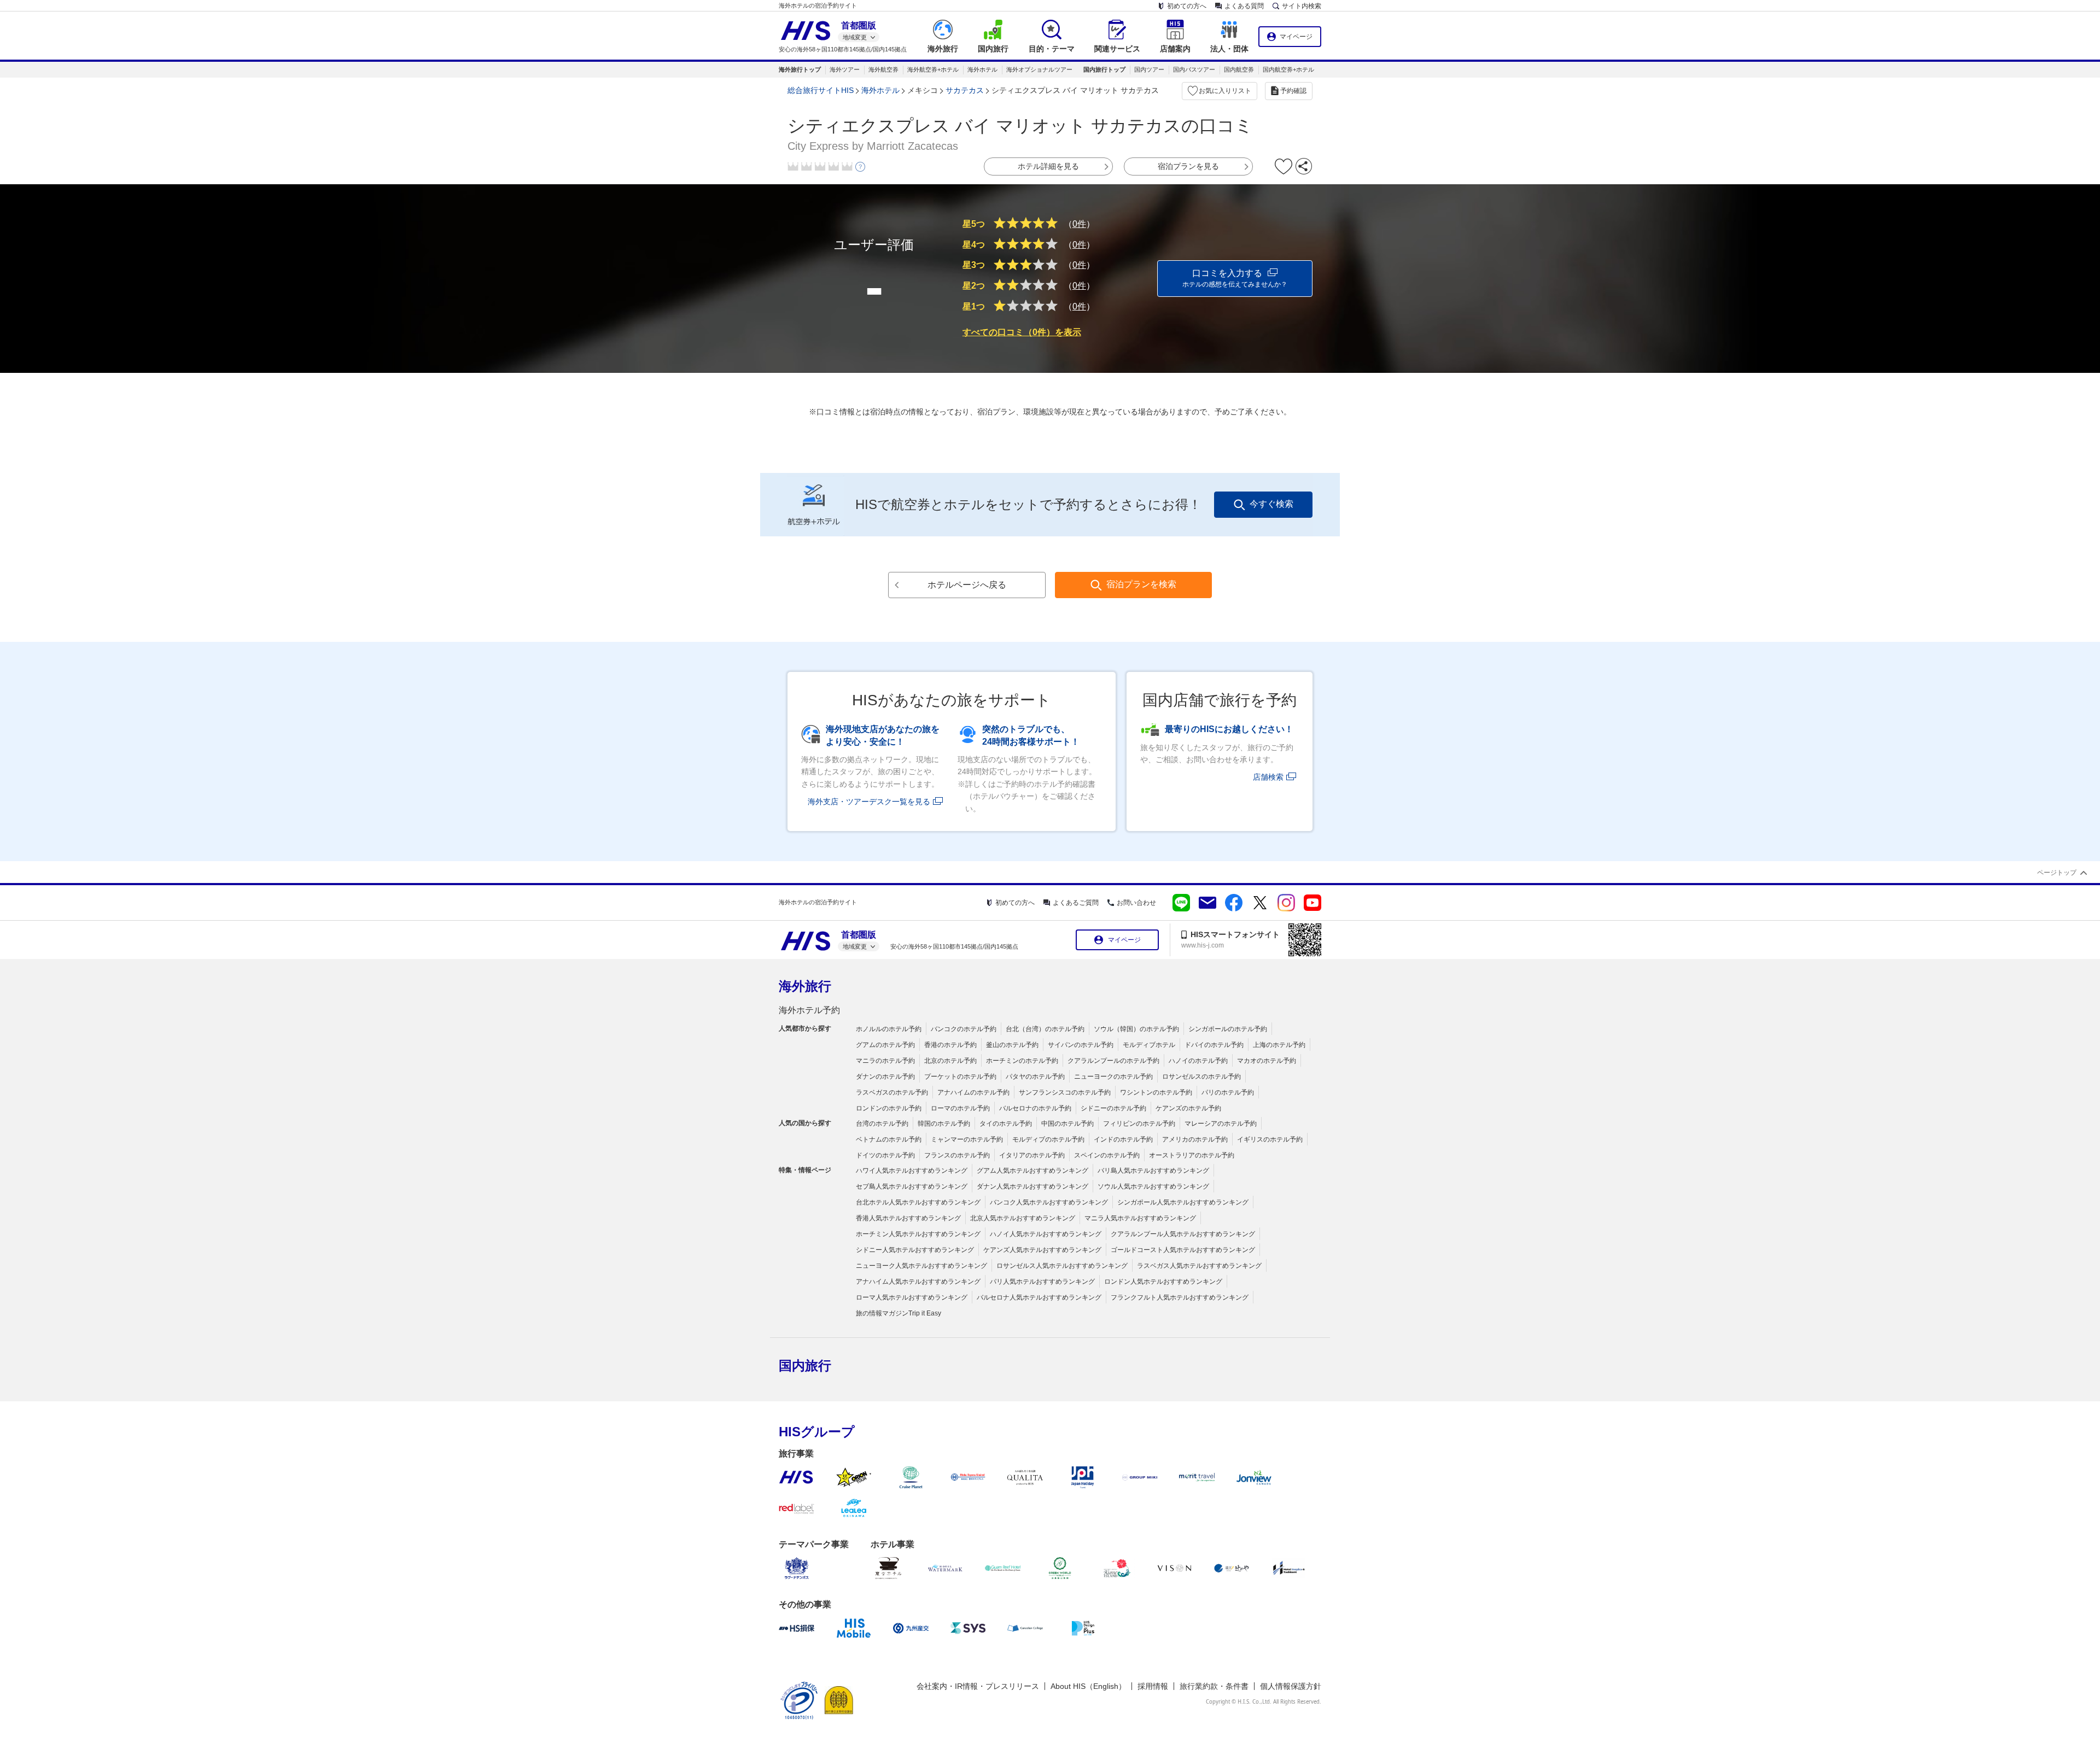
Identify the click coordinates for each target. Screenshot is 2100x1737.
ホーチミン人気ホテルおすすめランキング (918, 1234)
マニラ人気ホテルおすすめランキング (1140, 1218)
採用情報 (1153, 1686)
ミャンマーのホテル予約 (967, 1139)
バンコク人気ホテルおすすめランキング (1049, 1202)
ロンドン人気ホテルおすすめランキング (1163, 1282)
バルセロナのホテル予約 (1035, 1108)
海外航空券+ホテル (933, 69)
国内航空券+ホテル (1288, 69)
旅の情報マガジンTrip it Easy (899, 1313)
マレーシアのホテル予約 (1221, 1124)
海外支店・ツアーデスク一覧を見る (869, 802)
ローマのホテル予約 (960, 1108)
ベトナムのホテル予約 (889, 1139)
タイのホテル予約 (1006, 1124)
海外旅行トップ (800, 69)
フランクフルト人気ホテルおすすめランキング (1180, 1297)
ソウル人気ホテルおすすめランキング (1153, 1186)
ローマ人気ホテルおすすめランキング (912, 1297)
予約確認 (1293, 91)
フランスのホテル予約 (957, 1155)
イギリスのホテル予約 (1270, 1139)
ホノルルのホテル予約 (889, 1029)
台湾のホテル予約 (882, 1124)
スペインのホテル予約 (1107, 1155)
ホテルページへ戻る (967, 585)
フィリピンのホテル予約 (1139, 1124)
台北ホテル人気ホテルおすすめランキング (918, 1202)
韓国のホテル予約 (944, 1124)
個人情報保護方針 (1291, 1686)
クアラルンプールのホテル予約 (1113, 1061)
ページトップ (2057, 873)
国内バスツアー (1194, 69)
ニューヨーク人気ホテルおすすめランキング (921, 1266)
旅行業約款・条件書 (1214, 1686)
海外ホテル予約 (809, 1010)
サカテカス (965, 90)
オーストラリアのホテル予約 (1192, 1155)
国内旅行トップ (1104, 69)
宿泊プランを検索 (1141, 584)
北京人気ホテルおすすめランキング (1023, 1218)
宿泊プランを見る (1188, 166)
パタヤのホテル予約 (1035, 1077)
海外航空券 (883, 69)
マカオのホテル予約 (1267, 1061)
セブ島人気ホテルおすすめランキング (912, 1186)
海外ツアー (845, 69)
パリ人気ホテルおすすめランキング (1042, 1282)
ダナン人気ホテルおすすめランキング (1032, 1186)
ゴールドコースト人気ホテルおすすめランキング (1183, 1250)
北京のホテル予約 (950, 1061)
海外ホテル (982, 69)
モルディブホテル (1149, 1045)
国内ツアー (1149, 69)
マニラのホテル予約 (885, 1061)
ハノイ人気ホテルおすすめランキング (1046, 1234)
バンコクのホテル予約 (964, 1029)
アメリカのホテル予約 (1195, 1139)
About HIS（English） (1088, 1686)
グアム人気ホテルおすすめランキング (1032, 1171)
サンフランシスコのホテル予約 (1065, 1092)
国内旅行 (805, 1365)
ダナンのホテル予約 (885, 1077)
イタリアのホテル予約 (1032, 1155)
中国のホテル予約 (1067, 1124)
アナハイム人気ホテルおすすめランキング (918, 1282)
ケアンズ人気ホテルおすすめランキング (1042, 1250)
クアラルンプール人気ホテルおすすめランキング (1183, 1234)
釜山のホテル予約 (1012, 1045)
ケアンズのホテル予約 (1188, 1108)
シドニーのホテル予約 (1113, 1108)
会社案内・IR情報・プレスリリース (978, 1686)
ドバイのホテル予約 (1214, 1045)
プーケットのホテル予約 (960, 1077)
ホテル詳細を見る (1048, 166)
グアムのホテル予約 (885, 1045)
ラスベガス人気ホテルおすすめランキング (1199, 1266)
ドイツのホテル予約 (885, 1155)
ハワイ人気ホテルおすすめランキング (912, 1171)
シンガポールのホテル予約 (1228, 1029)
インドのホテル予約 (1123, 1139)
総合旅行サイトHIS (821, 90)
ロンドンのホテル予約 (889, 1108)
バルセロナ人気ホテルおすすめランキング (1039, 1297)
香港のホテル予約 (950, 1045)
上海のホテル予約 (1279, 1045)
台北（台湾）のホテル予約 (1045, 1029)
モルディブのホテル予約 (1048, 1139)
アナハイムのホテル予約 (973, 1092)
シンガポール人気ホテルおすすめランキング (1183, 1202)
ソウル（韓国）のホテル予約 (1136, 1029)
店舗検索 (1268, 777)
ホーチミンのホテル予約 (1022, 1061)
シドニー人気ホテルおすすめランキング (915, 1250)
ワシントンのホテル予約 (1156, 1092)
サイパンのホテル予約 (1081, 1045)
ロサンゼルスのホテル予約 (1201, 1077)
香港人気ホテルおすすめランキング (908, 1218)
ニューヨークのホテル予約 (1113, 1077)
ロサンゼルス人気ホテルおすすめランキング (1062, 1266)
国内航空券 (1239, 69)
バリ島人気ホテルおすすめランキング (1153, 1171)
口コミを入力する (1235, 278)
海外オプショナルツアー (1039, 69)
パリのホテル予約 (1228, 1092)
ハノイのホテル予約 (1198, 1061)
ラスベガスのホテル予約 (892, 1092)
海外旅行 (805, 986)
